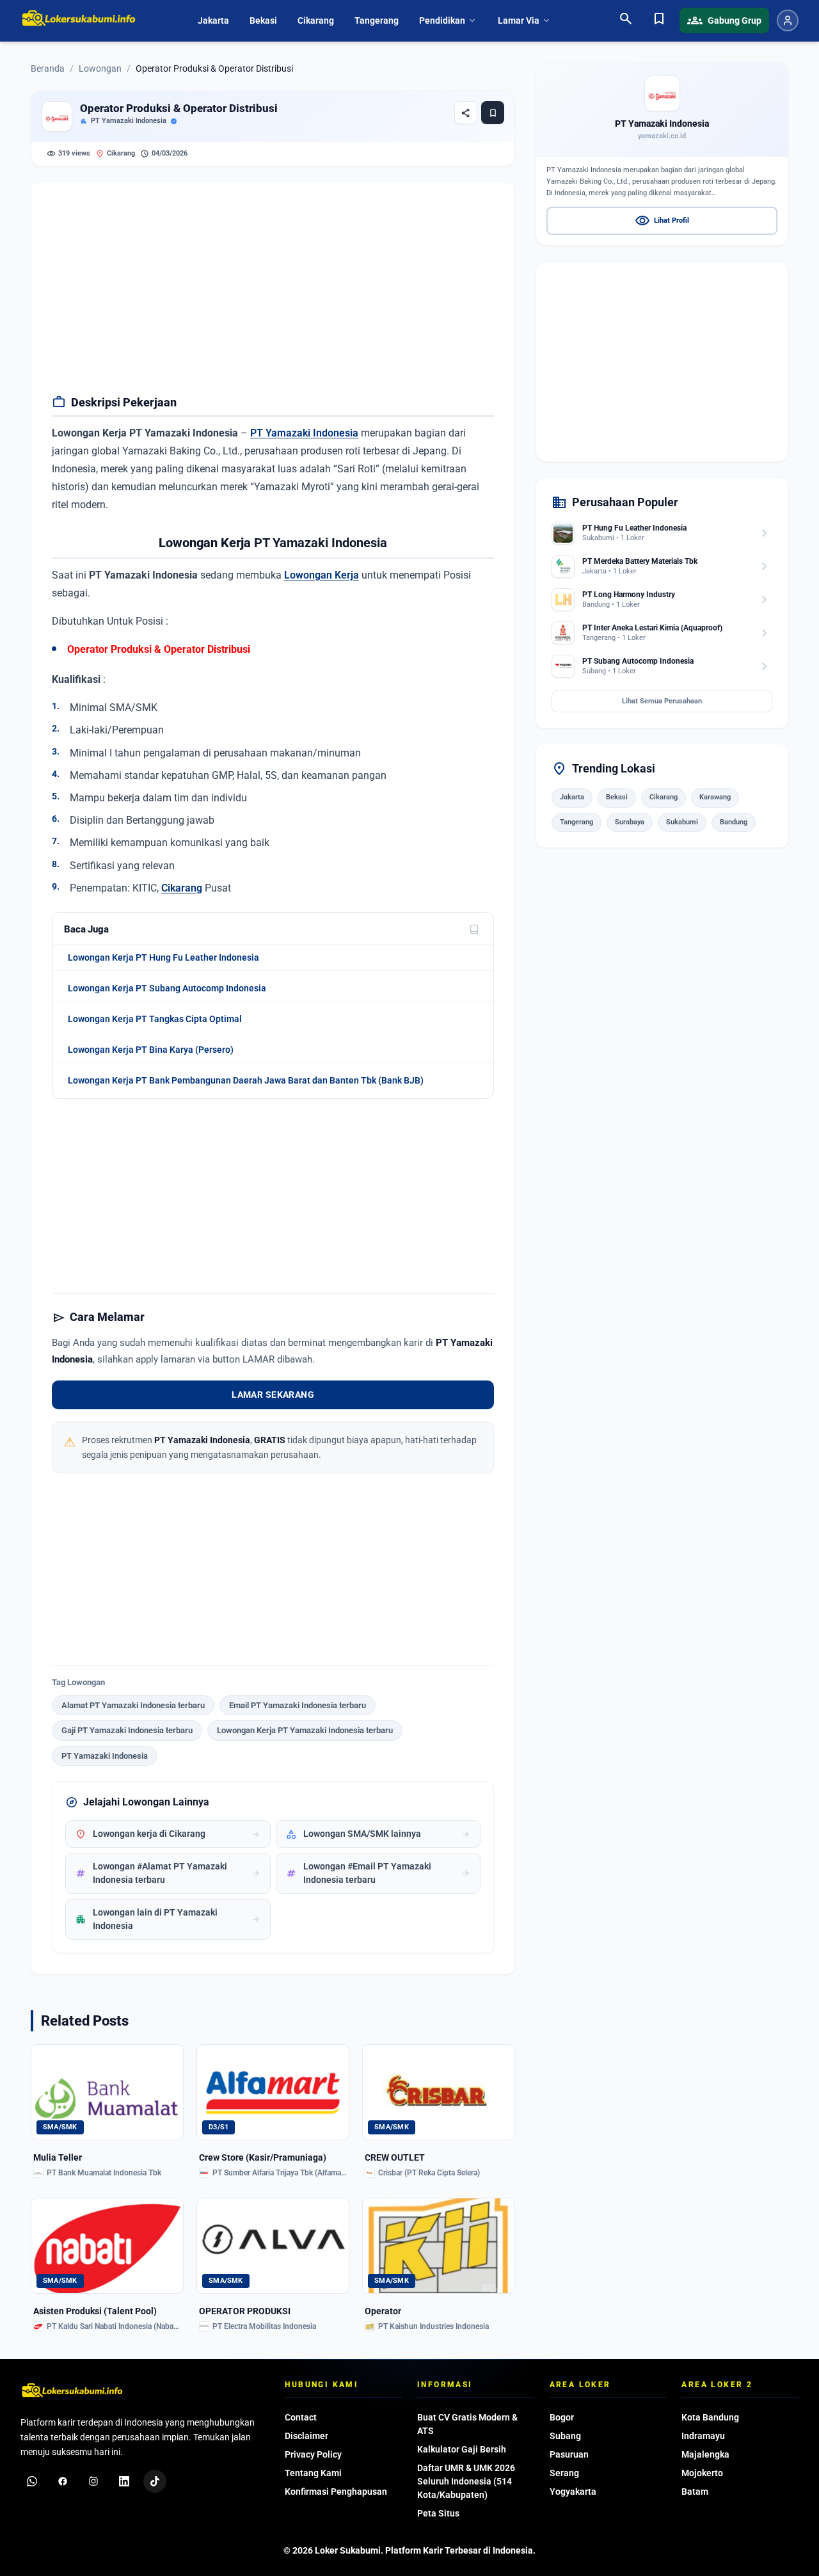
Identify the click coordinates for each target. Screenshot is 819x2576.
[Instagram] (93, 2481)
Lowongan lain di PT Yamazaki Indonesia (168, 1919)
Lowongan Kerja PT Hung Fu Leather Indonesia (163, 957)
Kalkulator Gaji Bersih (462, 2449)
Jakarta (213, 20)
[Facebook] (63, 2481)
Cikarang (316, 20)
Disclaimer (306, 2436)
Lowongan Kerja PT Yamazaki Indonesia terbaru (305, 1730)
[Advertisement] (273, 292)
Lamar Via (525, 20)
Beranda (48, 68)
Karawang (715, 798)
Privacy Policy (313, 2454)
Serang (564, 2473)
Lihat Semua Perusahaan (662, 701)
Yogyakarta (573, 2492)
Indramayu (703, 2436)
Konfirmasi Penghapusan (336, 2492)
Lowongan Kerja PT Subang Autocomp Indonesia (167, 988)
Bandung (734, 822)
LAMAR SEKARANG (273, 1395)
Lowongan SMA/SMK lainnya (378, 1834)
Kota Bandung (710, 2417)
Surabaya (630, 822)
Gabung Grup (724, 20)
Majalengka (705, 2454)
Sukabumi (682, 822)
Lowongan (100, 68)
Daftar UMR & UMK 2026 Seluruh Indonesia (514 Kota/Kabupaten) (466, 2481)
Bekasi (263, 20)
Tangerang (377, 20)
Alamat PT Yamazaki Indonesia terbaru (133, 1705)
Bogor (562, 2417)
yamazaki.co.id (662, 136)
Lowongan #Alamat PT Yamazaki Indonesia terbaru (168, 1873)
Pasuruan (569, 2454)
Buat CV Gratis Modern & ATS (467, 2424)
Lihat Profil (662, 221)
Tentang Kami (313, 2473)
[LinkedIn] (124, 2481)
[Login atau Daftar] (788, 20)
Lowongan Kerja (322, 575)
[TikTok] (155, 2481)
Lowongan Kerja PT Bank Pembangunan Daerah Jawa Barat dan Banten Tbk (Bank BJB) (246, 1080)
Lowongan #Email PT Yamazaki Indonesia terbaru (378, 1873)
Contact (301, 2417)
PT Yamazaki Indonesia (129, 121)
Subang (565, 2436)
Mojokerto (702, 2473)
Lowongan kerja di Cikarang (168, 1834)
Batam (695, 2492)
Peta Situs (438, 2513)
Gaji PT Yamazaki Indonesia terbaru (127, 1730)
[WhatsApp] (32, 2481)
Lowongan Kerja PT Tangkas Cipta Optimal (155, 1019)
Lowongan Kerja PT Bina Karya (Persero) (151, 1050)
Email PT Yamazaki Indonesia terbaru (298, 1705)
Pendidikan (448, 20)
